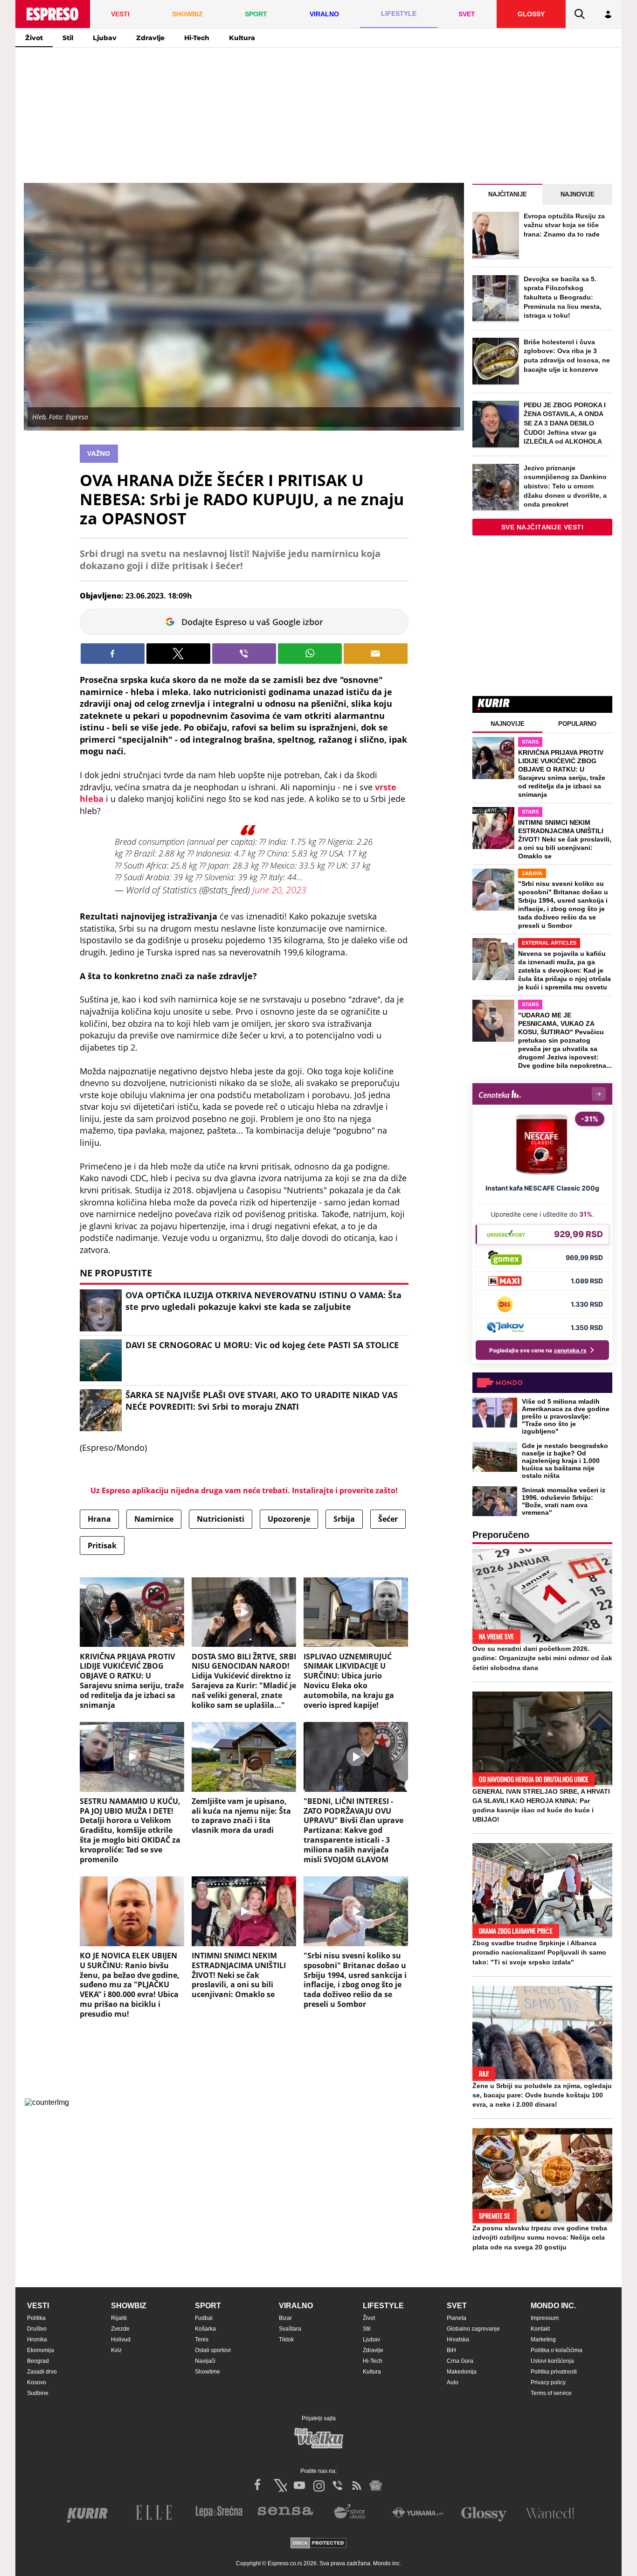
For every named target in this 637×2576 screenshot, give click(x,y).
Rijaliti (119, 2318)
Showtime (208, 2372)
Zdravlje (150, 38)
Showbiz (129, 2306)
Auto (453, 2382)
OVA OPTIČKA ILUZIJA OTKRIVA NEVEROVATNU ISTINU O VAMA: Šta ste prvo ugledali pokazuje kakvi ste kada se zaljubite (263, 1301)
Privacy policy (548, 2382)
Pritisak (102, 1546)
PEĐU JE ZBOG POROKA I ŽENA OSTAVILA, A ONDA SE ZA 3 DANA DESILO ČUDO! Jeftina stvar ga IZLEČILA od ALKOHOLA (565, 423)
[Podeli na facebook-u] (113, 654)
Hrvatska (458, 2339)
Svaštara (290, 2329)
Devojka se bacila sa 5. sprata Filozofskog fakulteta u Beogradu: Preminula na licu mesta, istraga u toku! (563, 297)
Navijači (205, 2361)
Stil (68, 38)
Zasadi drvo (42, 2372)
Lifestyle (383, 2306)
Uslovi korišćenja (552, 2361)
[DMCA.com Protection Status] (318, 2544)
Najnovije (578, 194)
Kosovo (37, 2382)
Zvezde (120, 2329)
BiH (451, 2350)
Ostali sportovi (213, 2350)
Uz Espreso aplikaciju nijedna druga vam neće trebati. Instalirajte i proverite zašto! (244, 1490)
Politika (36, 2318)
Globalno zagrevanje (473, 2329)
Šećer (388, 1519)
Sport (208, 2306)
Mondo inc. (553, 2306)
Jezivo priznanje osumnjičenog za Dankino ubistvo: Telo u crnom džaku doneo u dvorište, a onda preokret (565, 486)
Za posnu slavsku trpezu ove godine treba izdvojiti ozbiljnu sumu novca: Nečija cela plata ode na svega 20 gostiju (540, 2237)
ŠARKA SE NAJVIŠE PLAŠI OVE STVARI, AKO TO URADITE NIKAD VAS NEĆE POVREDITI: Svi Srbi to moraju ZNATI (262, 1401)
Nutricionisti (221, 1519)
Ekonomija (41, 2350)
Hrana (99, 1519)
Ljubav (105, 38)
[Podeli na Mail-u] (376, 654)
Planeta (457, 2318)
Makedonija (462, 2372)
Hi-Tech (197, 38)
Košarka (205, 2329)
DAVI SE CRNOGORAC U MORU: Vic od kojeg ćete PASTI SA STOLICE (262, 1345)
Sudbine (38, 2393)
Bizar (285, 2318)
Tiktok (286, 2339)
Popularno (577, 724)
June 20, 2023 (279, 890)
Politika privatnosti (554, 2372)
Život (34, 38)
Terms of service (551, 2393)
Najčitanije (508, 194)
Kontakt (540, 2329)
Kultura (242, 38)
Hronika (37, 2339)
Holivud (121, 2339)
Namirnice (154, 1519)
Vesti (38, 2306)
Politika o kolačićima (557, 2350)
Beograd (38, 2361)
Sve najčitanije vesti (543, 527)
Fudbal (204, 2318)
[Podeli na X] (178, 654)
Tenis (202, 2339)
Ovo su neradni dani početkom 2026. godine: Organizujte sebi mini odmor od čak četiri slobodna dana (542, 1658)
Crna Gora (460, 2361)
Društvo (37, 2329)
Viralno (296, 2306)
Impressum (545, 2318)
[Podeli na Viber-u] (244, 654)
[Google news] (376, 2485)
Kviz (116, 2350)
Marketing (543, 2339)
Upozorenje (289, 1519)
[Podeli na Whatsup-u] (310, 654)
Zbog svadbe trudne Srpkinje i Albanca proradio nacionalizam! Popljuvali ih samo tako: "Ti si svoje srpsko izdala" (539, 1952)
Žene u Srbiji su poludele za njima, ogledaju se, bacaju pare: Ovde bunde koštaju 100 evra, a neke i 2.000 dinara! (542, 2095)
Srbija (344, 1519)
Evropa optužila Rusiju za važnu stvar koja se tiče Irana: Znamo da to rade (564, 225)
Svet (457, 2306)
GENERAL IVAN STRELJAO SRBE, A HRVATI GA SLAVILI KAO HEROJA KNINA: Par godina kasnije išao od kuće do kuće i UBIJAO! (541, 1805)
